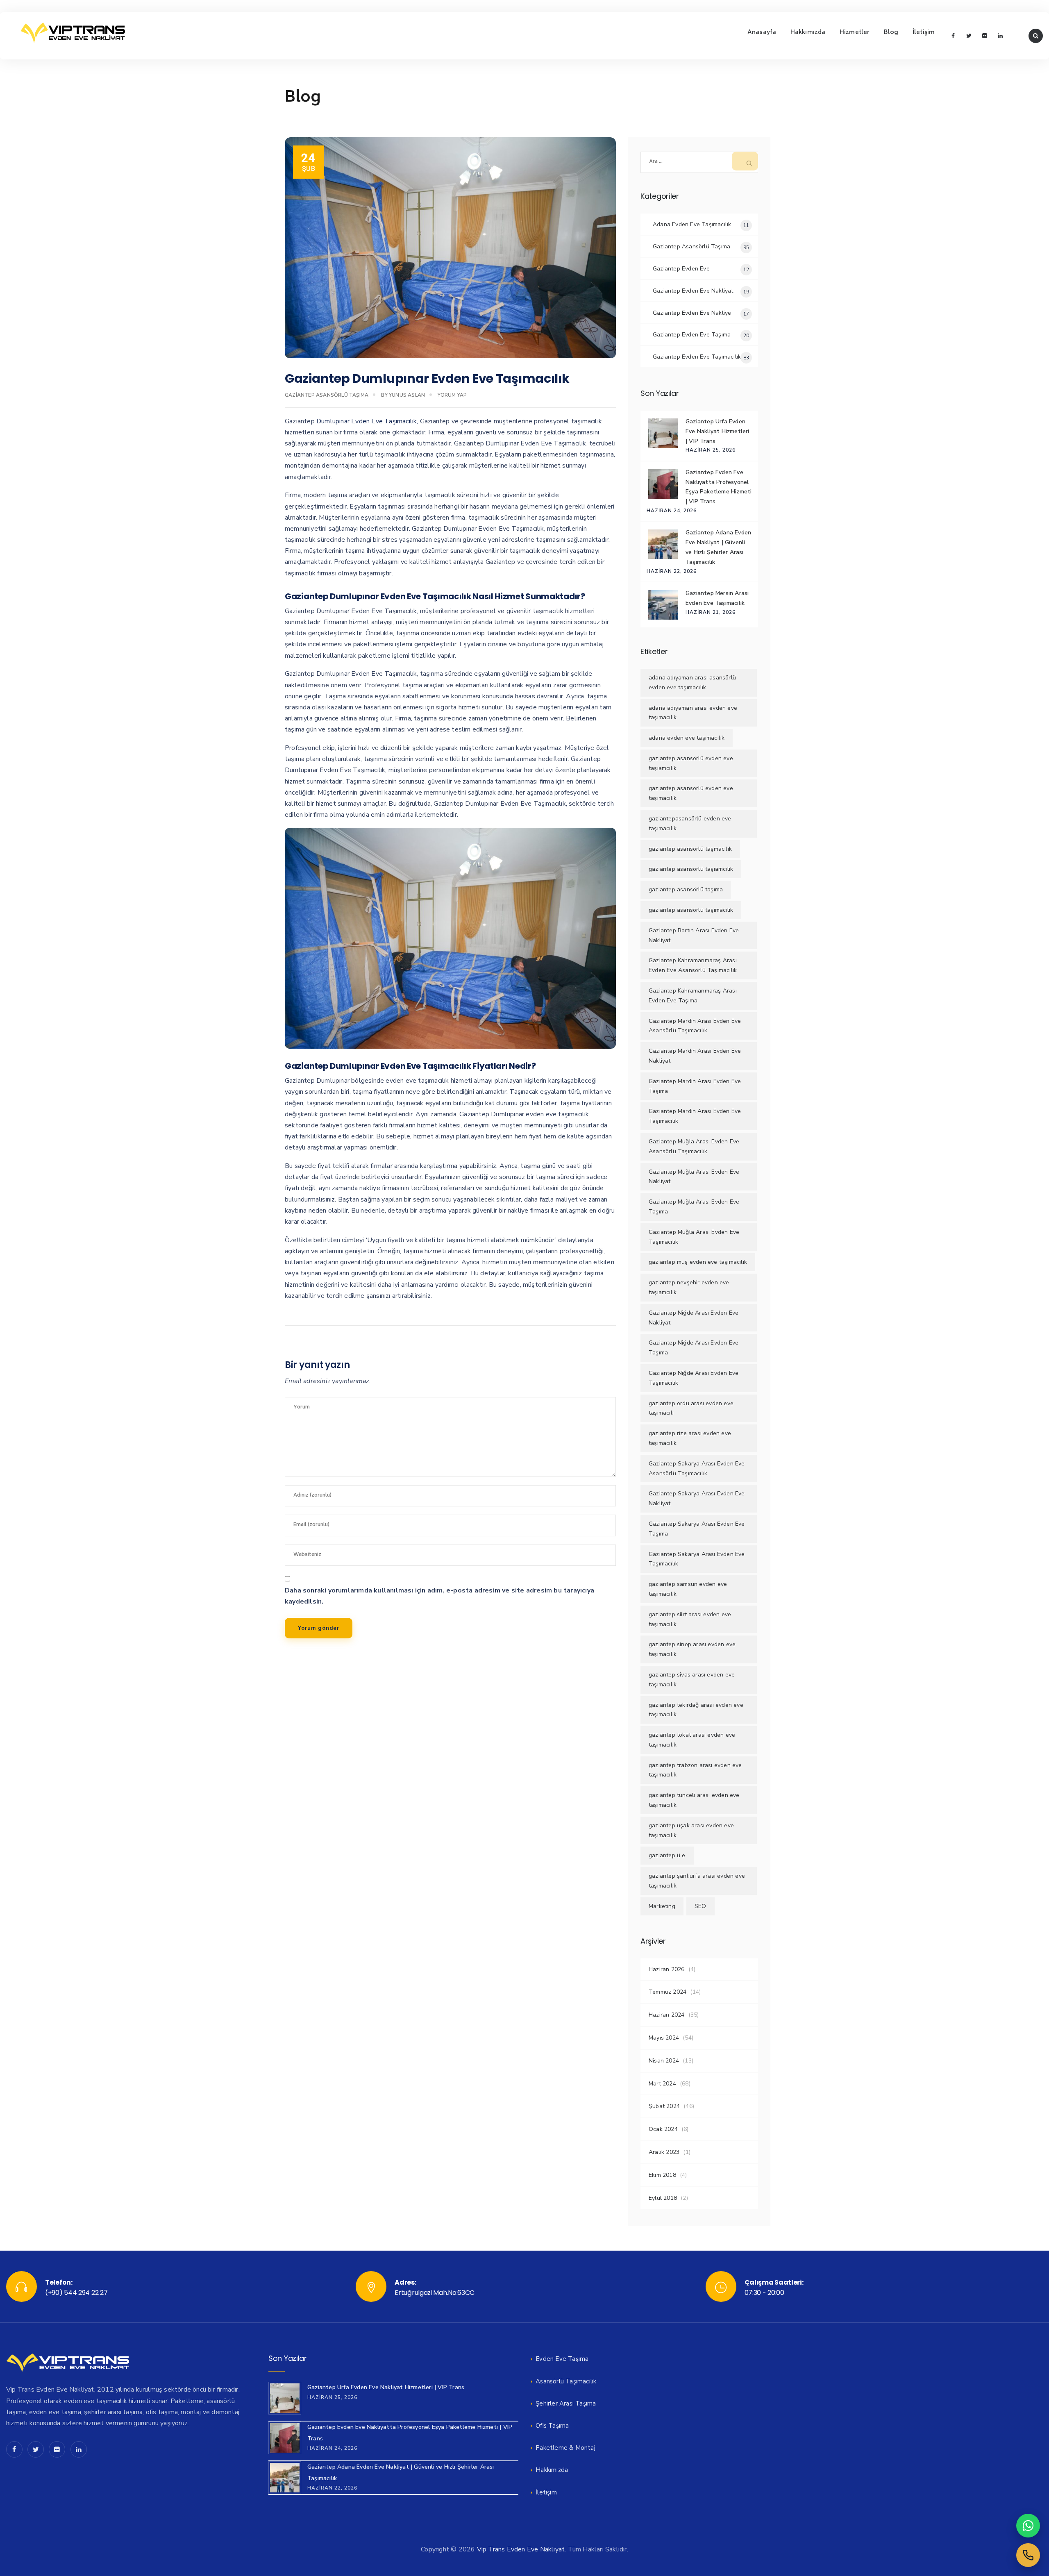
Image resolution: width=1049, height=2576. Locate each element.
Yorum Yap (452, 395)
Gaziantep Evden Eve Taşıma (692, 335)
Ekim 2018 (662, 2175)
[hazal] (1028, 2555)
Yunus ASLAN (407, 395)
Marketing (662, 1906)
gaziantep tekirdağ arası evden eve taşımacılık (696, 1710)
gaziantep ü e (667, 1855)
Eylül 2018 (663, 2198)
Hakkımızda (808, 33)
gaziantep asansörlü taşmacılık (690, 849)
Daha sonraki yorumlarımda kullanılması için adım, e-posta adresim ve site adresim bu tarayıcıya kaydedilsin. (439, 1596)
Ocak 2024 (663, 2129)
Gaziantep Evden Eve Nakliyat (693, 291)
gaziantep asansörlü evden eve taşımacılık (691, 793)
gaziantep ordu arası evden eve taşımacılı (691, 1408)
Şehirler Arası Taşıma (566, 2403)
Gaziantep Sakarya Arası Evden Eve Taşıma (697, 1529)
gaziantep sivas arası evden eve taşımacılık (692, 1680)
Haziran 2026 (666, 1969)
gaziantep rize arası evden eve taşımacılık (690, 1438)
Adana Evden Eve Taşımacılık (692, 224)
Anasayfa (762, 33)
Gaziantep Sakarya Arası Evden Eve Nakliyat (697, 1498)
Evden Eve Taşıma (562, 2359)
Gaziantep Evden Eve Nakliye (692, 313)
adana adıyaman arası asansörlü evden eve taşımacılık (692, 683)
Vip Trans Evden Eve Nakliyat (521, 2549)
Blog (891, 33)
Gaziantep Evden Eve (681, 269)
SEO (700, 1906)
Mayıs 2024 (664, 2038)
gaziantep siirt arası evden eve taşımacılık (690, 1619)
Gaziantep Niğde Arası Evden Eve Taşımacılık (694, 1378)
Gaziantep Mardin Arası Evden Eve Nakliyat (695, 1056)
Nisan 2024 (664, 2061)
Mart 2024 (662, 2084)
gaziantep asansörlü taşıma (686, 889)
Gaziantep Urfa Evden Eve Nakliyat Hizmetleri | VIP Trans (717, 431)
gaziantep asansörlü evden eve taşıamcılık (691, 763)
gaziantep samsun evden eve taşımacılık (688, 1589)
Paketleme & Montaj (565, 2448)
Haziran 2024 (666, 2015)
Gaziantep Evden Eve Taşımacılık (697, 357)
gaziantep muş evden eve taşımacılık (698, 1262)
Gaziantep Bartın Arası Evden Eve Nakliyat (694, 935)
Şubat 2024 (664, 2106)
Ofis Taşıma (552, 2426)
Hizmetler (855, 33)
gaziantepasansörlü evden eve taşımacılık (690, 823)
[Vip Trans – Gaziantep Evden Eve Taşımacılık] (73, 33)
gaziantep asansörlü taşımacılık (691, 910)
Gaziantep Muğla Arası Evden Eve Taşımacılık (694, 1237)
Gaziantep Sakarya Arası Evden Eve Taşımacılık (697, 1559)
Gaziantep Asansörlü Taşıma (327, 395)
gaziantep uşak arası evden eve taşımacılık (691, 1830)
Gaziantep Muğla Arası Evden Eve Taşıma (694, 1207)
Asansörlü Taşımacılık (566, 2381)
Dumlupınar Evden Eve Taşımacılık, (367, 421)
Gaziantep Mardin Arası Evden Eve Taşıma (695, 1086)
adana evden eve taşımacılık (687, 738)
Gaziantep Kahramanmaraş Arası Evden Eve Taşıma (693, 996)
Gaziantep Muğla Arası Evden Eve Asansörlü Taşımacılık (694, 1146)
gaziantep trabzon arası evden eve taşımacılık (695, 1770)
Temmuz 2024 (668, 1992)
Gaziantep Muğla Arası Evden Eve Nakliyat (694, 1177)
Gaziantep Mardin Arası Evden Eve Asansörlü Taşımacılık (695, 1026)
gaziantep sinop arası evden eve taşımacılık (692, 1649)
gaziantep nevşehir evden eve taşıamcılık (689, 1287)
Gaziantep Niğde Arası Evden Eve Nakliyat (694, 1318)
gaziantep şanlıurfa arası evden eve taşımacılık (697, 1881)
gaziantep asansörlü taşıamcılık (691, 869)
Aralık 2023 (664, 2152)
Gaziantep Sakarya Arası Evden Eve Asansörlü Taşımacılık (697, 1469)
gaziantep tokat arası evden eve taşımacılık (692, 1740)
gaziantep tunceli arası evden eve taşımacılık (694, 1800)
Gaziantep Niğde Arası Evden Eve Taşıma (694, 1348)
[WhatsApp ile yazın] (1028, 2526)
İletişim (924, 33)
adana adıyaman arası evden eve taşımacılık (693, 713)
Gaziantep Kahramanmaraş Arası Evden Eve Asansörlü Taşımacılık (693, 965)
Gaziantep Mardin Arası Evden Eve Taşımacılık (695, 1116)
